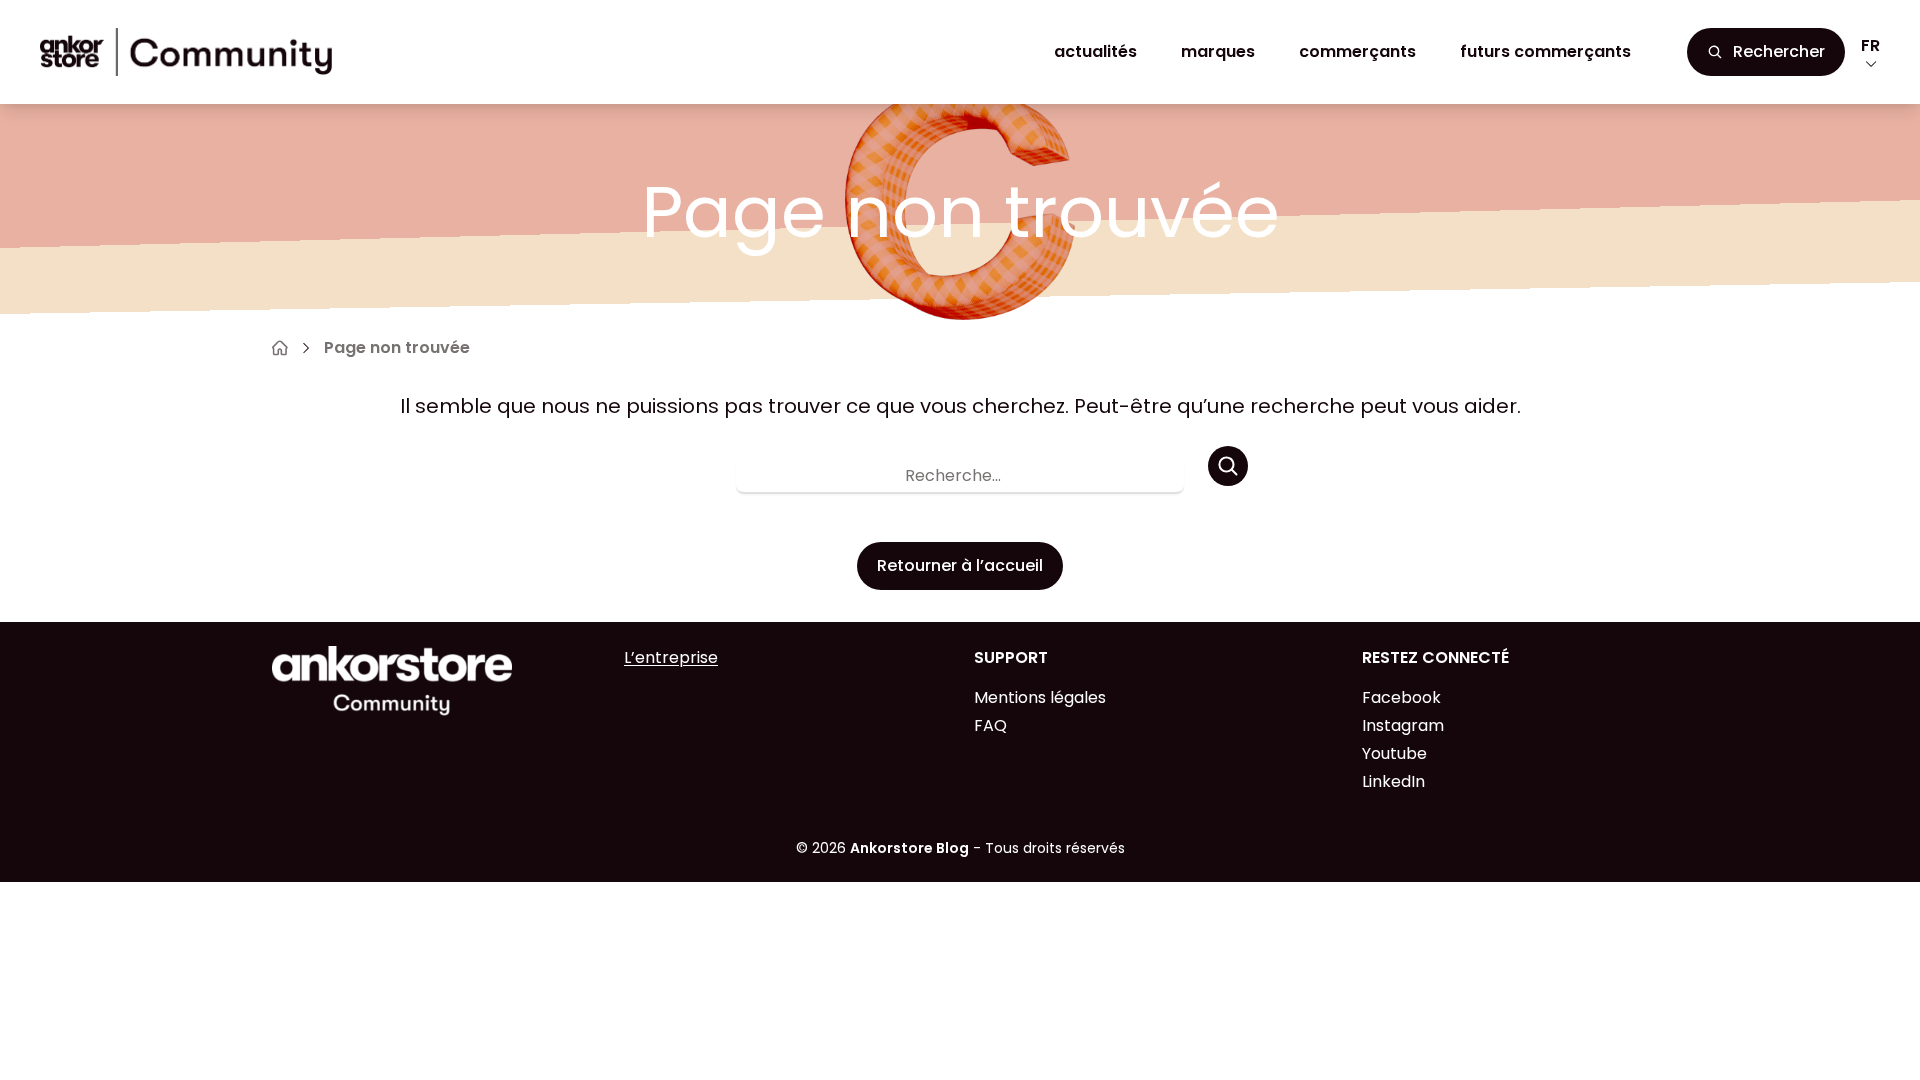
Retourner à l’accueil (960, 565)
